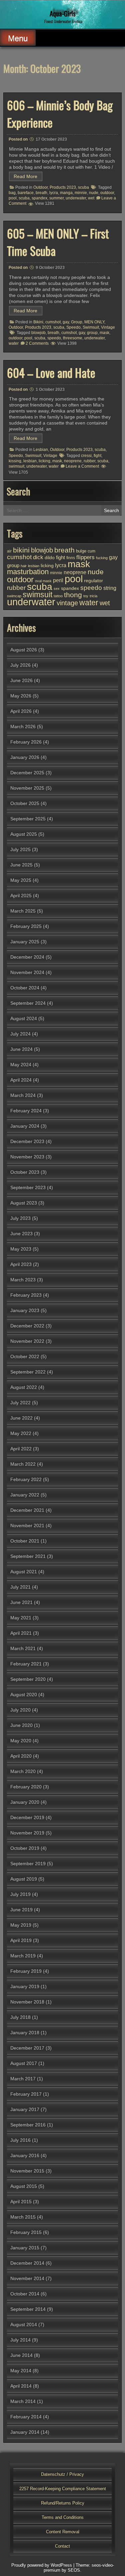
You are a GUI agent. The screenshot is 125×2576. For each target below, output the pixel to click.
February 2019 (26, 1971)
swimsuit (16, 466)
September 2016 (28, 2125)
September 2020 (28, 1679)
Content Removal (63, 2532)
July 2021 (20, 1587)
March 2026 (23, 727)
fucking (102, 558)
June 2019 (21, 1910)
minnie (81, 193)
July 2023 (20, 1218)
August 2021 (24, 1572)
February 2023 (26, 1295)
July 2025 (20, 849)
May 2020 (21, 1741)
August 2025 (24, 834)
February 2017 (26, 2094)
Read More (25, 176)
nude (94, 193)
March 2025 (23, 911)
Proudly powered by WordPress (42, 2565)
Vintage (108, 327)
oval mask (43, 581)
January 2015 (25, 2248)
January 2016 (25, 2155)
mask (104, 333)
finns (71, 558)
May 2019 (21, 1925)
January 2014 (25, 2432)
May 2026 (21, 696)
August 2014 (24, 2324)
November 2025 (27, 788)
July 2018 (20, 2017)
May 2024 (21, 1065)
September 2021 (28, 1556)
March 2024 (23, 1095)
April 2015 (21, 2202)
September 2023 (28, 1187)
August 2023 (24, 1203)
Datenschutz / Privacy (62, 2474)
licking (44, 461)
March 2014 (23, 2401)
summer (56, 198)
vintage (67, 603)
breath (41, 193)
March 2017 (23, 2079)
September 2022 (28, 1372)
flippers (85, 557)
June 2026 (21, 680)
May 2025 (21, 880)
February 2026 (26, 742)
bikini (21, 550)
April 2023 (21, 1264)
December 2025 (27, 773)
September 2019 (28, 1864)
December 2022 (27, 1326)
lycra (54, 193)
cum (91, 551)
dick (38, 557)
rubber (89, 461)
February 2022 (26, 1479)
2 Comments (37, 343)
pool (13, 198)
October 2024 (25, 988)
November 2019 (27, 1833)
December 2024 (27, 957)
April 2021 (21, 1633)
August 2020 (24, 1695)
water (14, 343)
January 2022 (25, 1495)
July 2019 (20, 1894)
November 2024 (27, 972)
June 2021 (21, 1602)
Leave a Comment (82, 466)
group (92, 333)
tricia (93, 596)
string (110, 588)
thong (73, 595)
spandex (39, 198)
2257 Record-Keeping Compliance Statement (63, 2489)
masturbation (28, 572)
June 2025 (21, 865)
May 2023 (21, 1249)
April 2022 (21, 1449)
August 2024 (24, 1018)
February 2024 (26, 1111)
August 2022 (24, 1387)
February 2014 (26, 2417)
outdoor (107, 193)
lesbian (30, 461)
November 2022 (27, 1341)
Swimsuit (91, 327)
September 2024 (28, 1003)
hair (24, 566)
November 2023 (27, 1157)
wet (91, 198)
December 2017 (27, 2048)
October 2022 (25, 1356)
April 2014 (21, 2386)
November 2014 (27, 2278)
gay (66, 322)
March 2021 (23, 1648)
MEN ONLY (94, 322)
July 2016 (20, 2140)
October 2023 (25, 1172)
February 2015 (26, 2232)
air (9, 551)
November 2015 (27, 2171)
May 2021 (21, 1618)
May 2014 (21, 2371)
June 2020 (21, 1725)
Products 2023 (63, 187)
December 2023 (27, 1141)
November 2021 (27, 1525)
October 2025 (25, 803)
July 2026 (20, 665)
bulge (81, 551)
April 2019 (21, 1940)
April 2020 (21, 1756)
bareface (26, 193)
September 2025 (28, 819)
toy (86, 596)
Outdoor (40, 187)
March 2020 (23, 1771)
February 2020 (26, 1787)
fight (97, 456)
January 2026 (25, 757)
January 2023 (25, 1310)
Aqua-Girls (62, 13)
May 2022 (21, 1433)
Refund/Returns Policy (63, 2503)
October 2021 (25, 1541)
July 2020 (20, 1710)
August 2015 (24, 2186)
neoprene (73, 461)
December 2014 (27, 2263)
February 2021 (26, 1664)
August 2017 (24, 2063)
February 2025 (26, 926)
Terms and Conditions (63, 2517)
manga (66, 193)
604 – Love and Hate (51, 372)
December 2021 (27, 1510)
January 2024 (25, 1126)
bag (12, 193)
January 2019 (25, 1986)
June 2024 (21, 1049)
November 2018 (27, 2002)
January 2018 (25, 2033)
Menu (18, 38)
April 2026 (21, 711)
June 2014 (21, 2355)
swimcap (14, 596)
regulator (93, 581)
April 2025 (21, 896)
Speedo (73, 327)
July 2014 (20, 2340)
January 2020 (25, 1802)
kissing (15, 461)
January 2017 (25, 2109)
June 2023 (21, 1234)
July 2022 (20, 1403)
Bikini (38, 322)
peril (58, 580)
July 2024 (20, 1034)
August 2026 (24, 650)
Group (77, 322)
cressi (86, 456)
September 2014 (28, 2309)
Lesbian (41, 450)
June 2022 (21, 1418)
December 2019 (27, 1817)
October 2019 (25, 1848)
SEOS (74, 2570)
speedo (54, 338)
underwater (76, 198)
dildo (50, 558)
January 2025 (25, 942)
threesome (73, 338)
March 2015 (23, 2217)
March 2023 (23, 1280)
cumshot (53, 322)
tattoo (58, 596)
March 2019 (23, 1956)
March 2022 (23, 1464)
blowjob (38, 333)
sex (57, 589)
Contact (62, 2546)
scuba (83, 187)
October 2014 (25, 2294)
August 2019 (24, 1879)
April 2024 (21, 1080)
